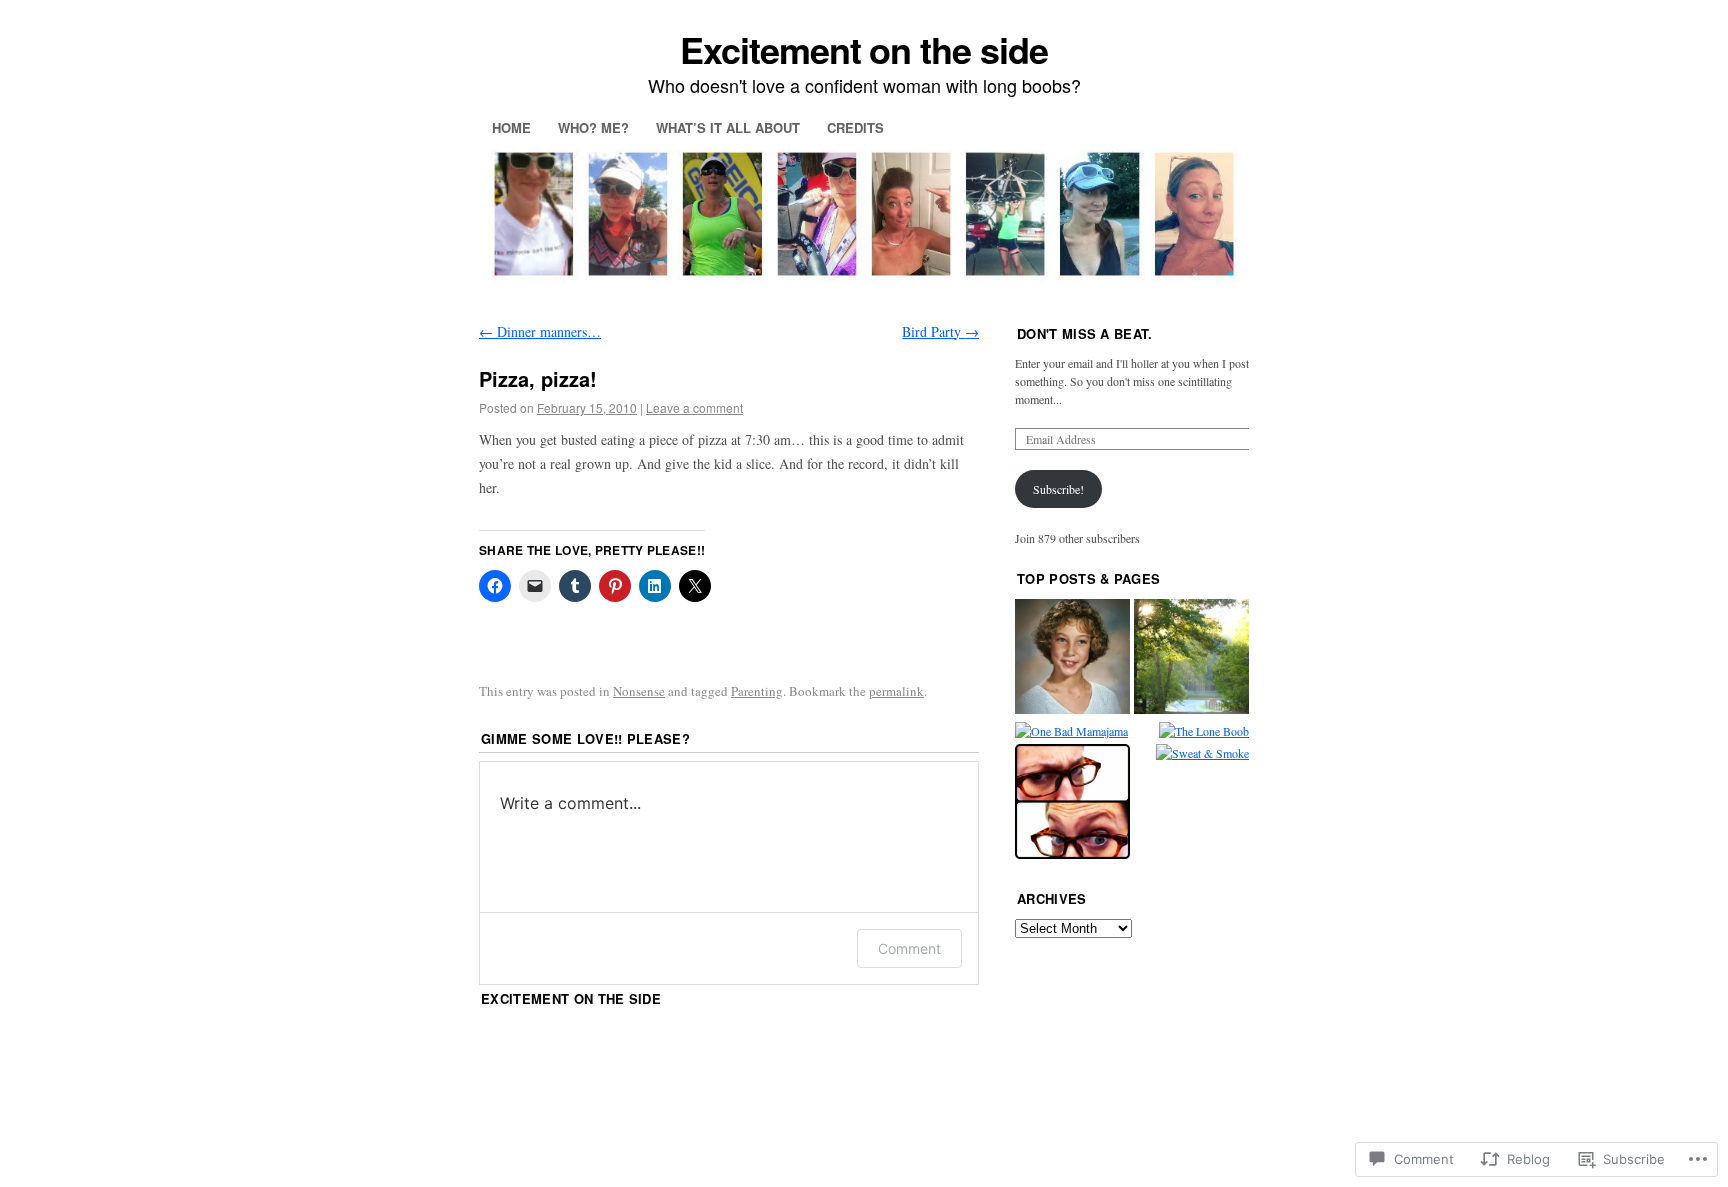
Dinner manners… (540, 331)
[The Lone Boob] (1204, 731)
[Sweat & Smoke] (1202, 753)
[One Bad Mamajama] (1071, 731)
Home (511, 127)
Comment (909, 948)
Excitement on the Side (571, 998)
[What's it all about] (1072, 658)
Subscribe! (1058, 489)
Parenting (757, 691)
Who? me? (593, 127)
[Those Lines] (1072, 803)
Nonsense (639, 691)
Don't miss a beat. (1085, 333)
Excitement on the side (863, 49)
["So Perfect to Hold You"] (1191, 658)
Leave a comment (694, 407)
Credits (855, 127)
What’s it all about (728, 127)
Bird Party (940, 331)
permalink (896, 691)
